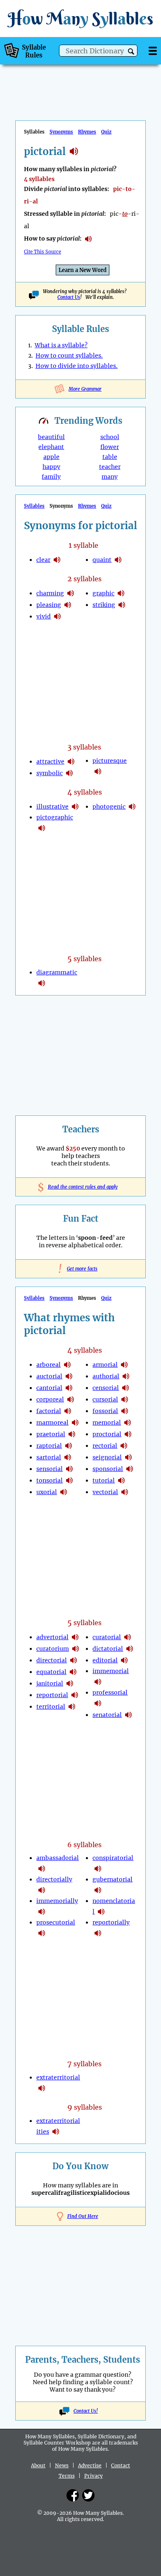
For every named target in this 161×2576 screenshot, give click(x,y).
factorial (49, 1411)
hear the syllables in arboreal (67, 1365)
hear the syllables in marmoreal (75, 1423)
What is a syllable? (61, 345)
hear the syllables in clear (57, 560)
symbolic (50, 773)
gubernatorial (112, 1879)
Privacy (94, 2476)
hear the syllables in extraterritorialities (56, 2132)
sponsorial (108, 1469)
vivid (44, 616)
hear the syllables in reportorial (75, 1695)
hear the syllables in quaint (118, 560)
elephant (51, 447)
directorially (54, 1879)
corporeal (50, 1399)
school (110, 437)
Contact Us (69, 297)
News (62, 2465)
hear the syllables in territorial (72, 1707)
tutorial (104, 1480)
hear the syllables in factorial (68, 1411)
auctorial (49, 1376)
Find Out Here (83, 2216)
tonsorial (50, 1480)
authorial (106, 1376)
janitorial (50, 1683)
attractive (50, 762)
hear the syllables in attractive (71, 762)
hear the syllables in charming (71, 593)
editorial (105, 1660)
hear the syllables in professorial (98, 1703)
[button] (131, 51)
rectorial (105, 1446)
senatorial (107, 1715)
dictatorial (108, 1649)
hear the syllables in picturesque (98, 771)
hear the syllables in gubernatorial (98, 1890)
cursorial (105, 1399)
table (110, 457)
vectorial (105, 1492)
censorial (106, 1388)
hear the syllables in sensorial (69, 1469)
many (110, 477)
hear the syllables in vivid (57, 616)
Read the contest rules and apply (81, 1187)
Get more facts (80, 1269)
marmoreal (52, 1423)
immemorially (57, 1901)
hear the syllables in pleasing (68, 605)
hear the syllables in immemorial (98, 1682)
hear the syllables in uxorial (64, 1492)
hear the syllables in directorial (73, 1660)
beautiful (51, 437)
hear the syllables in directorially (42, 1890)
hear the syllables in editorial (124, 1660)
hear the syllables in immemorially (42, 1912)
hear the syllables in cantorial (69, 1388)
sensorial (50, 1469)
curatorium (53, 1649)
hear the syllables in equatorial (73, 1672)
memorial (107, 1423)
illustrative (52, 807)
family (51, 477)
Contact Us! (86, 2411)
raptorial (49, 1446)
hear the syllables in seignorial (128, 1457)
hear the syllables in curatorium (76, 1649)
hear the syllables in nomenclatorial (101, 1912)
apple (51, 457)
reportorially (111, 1922)
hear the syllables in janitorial (70, 1683)
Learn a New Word (83, 270)
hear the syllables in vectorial (125, 1492)
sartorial (49, 1457)
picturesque (110, 761)
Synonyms (61, 132)
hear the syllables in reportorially (98, 1933)
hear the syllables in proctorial (128, 1434)
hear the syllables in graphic (121, 593)
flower (110, 447)
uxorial (47, 1492)
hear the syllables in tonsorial (69, 1480)
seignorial (107, 1457)
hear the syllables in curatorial (128, 1637)
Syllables (34, 506)
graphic (103, 593)
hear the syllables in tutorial (121, 1480)
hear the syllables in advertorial (75, 1637)
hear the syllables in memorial (128, 1423)
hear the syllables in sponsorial (130, 1469)
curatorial (107, 1637)
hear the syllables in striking (122, 605)
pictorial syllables (74, 151)
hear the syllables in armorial (124, 1365)
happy (51, 467)
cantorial (49, 1388)
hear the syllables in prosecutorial (42, 1933)
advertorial (52, 1637)
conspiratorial (113, 1858)
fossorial (105, 1411)
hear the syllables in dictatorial (130, 1649)
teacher (110, 467)
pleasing (49, 605)
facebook (73, 2495)
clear (43, 560)
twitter (88, 2495)
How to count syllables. (69, 356)
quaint (102, 560)
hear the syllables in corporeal (71, 1399)
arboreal (49, 1365)
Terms (67, 2476)
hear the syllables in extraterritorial (42, 2088)
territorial (51, 1707)
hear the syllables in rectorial (124, 1446)
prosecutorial (56, 1922)
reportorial (52, 1695)
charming (50, 593)
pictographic (55, 817)
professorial (110, 1693)
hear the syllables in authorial (126, 1376)
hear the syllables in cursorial (125, 1399)
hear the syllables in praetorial (72, 1434)
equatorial (51, 1672)
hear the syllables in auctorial (69, 1376)
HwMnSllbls (80, 18)
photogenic (109, 807)
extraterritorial (58, 2077)
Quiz (106, 132)
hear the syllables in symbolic (69, 773)
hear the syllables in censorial (125, 1388)
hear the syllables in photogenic (132, 807)
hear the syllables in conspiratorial (98, 1869)
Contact (121, 2465)
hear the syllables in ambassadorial (42, 1869)
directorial (52, 1660)
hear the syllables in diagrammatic (42, 983)
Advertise (90, 2465)
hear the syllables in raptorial (69, 1446)
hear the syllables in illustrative (75, 807)
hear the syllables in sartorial (68, 1457)
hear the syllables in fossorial (125, 1411)
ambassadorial (58, 1858)
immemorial (111, 1671)
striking (104, 605)
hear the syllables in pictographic (42, 828)
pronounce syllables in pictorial (88, 239)
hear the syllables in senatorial (128, 1715)
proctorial (107, 1434)
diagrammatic (57, 972)
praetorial (51, 1434)
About (38, 2465)
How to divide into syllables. (77, 366)
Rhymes (87, 132)
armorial (105, 1365)
